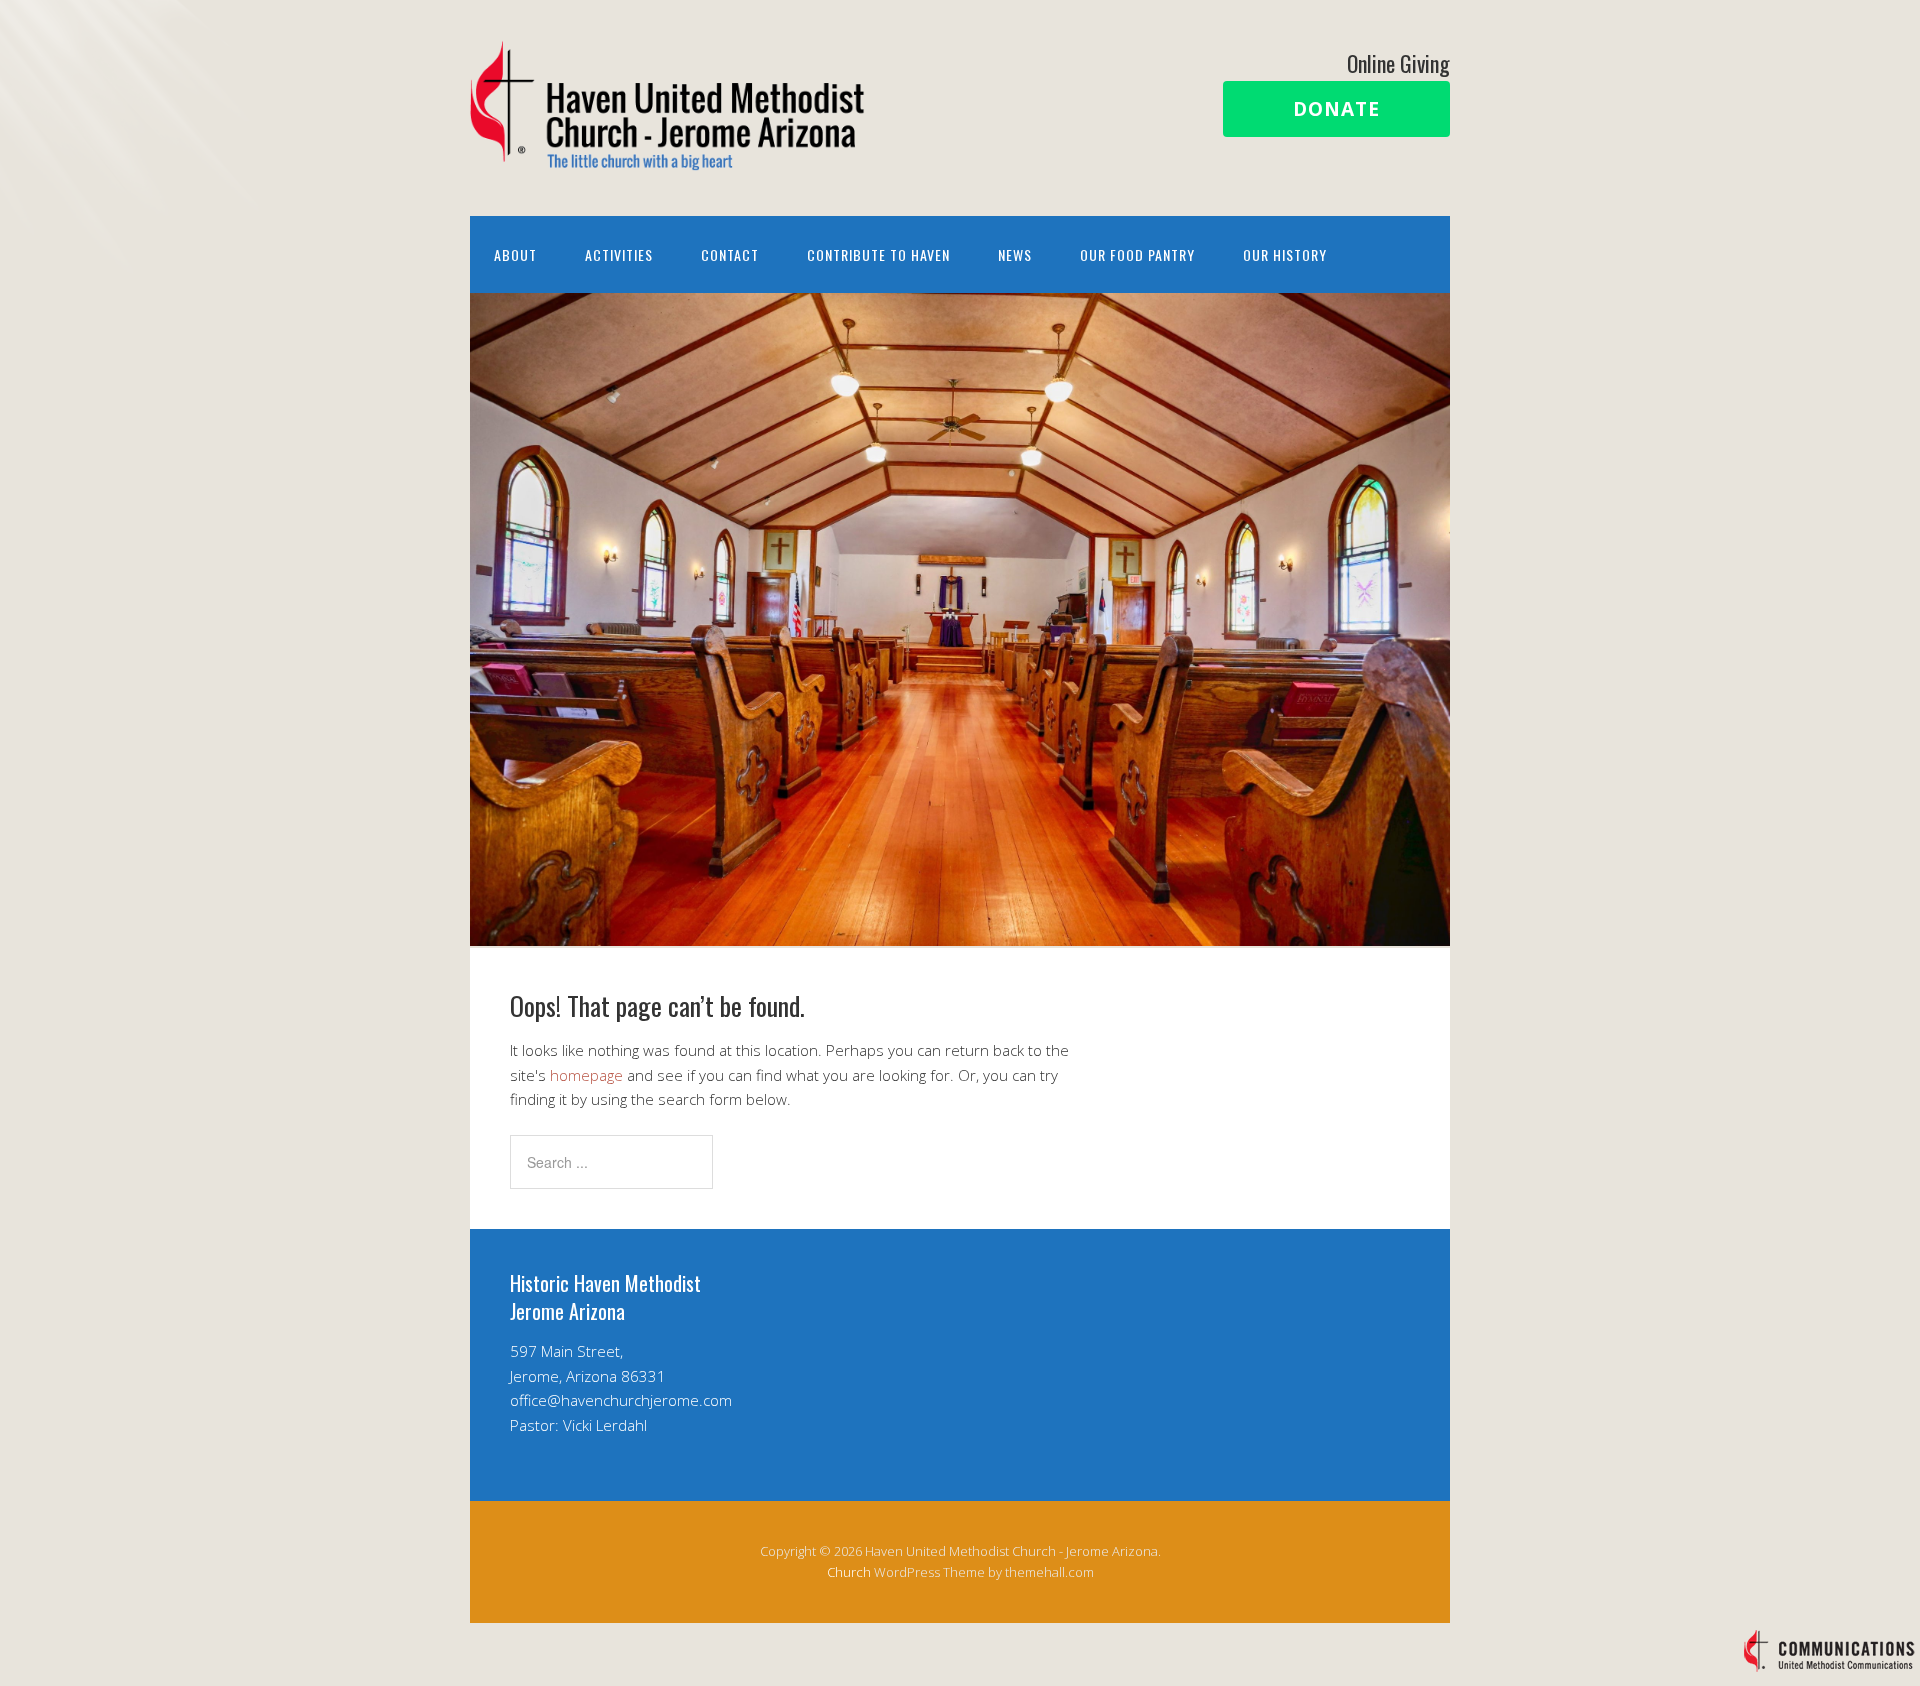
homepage (586, 1075)
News (1015, 254)
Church (849, 1572)
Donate (1336, 109)
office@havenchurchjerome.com (621, 1400)
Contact (730, 254)
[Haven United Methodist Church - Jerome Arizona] (670, 153)
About (515, 254)
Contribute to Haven (878, 254)
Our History (1285, 254)
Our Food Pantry (1137, 254)
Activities (619, 254)
